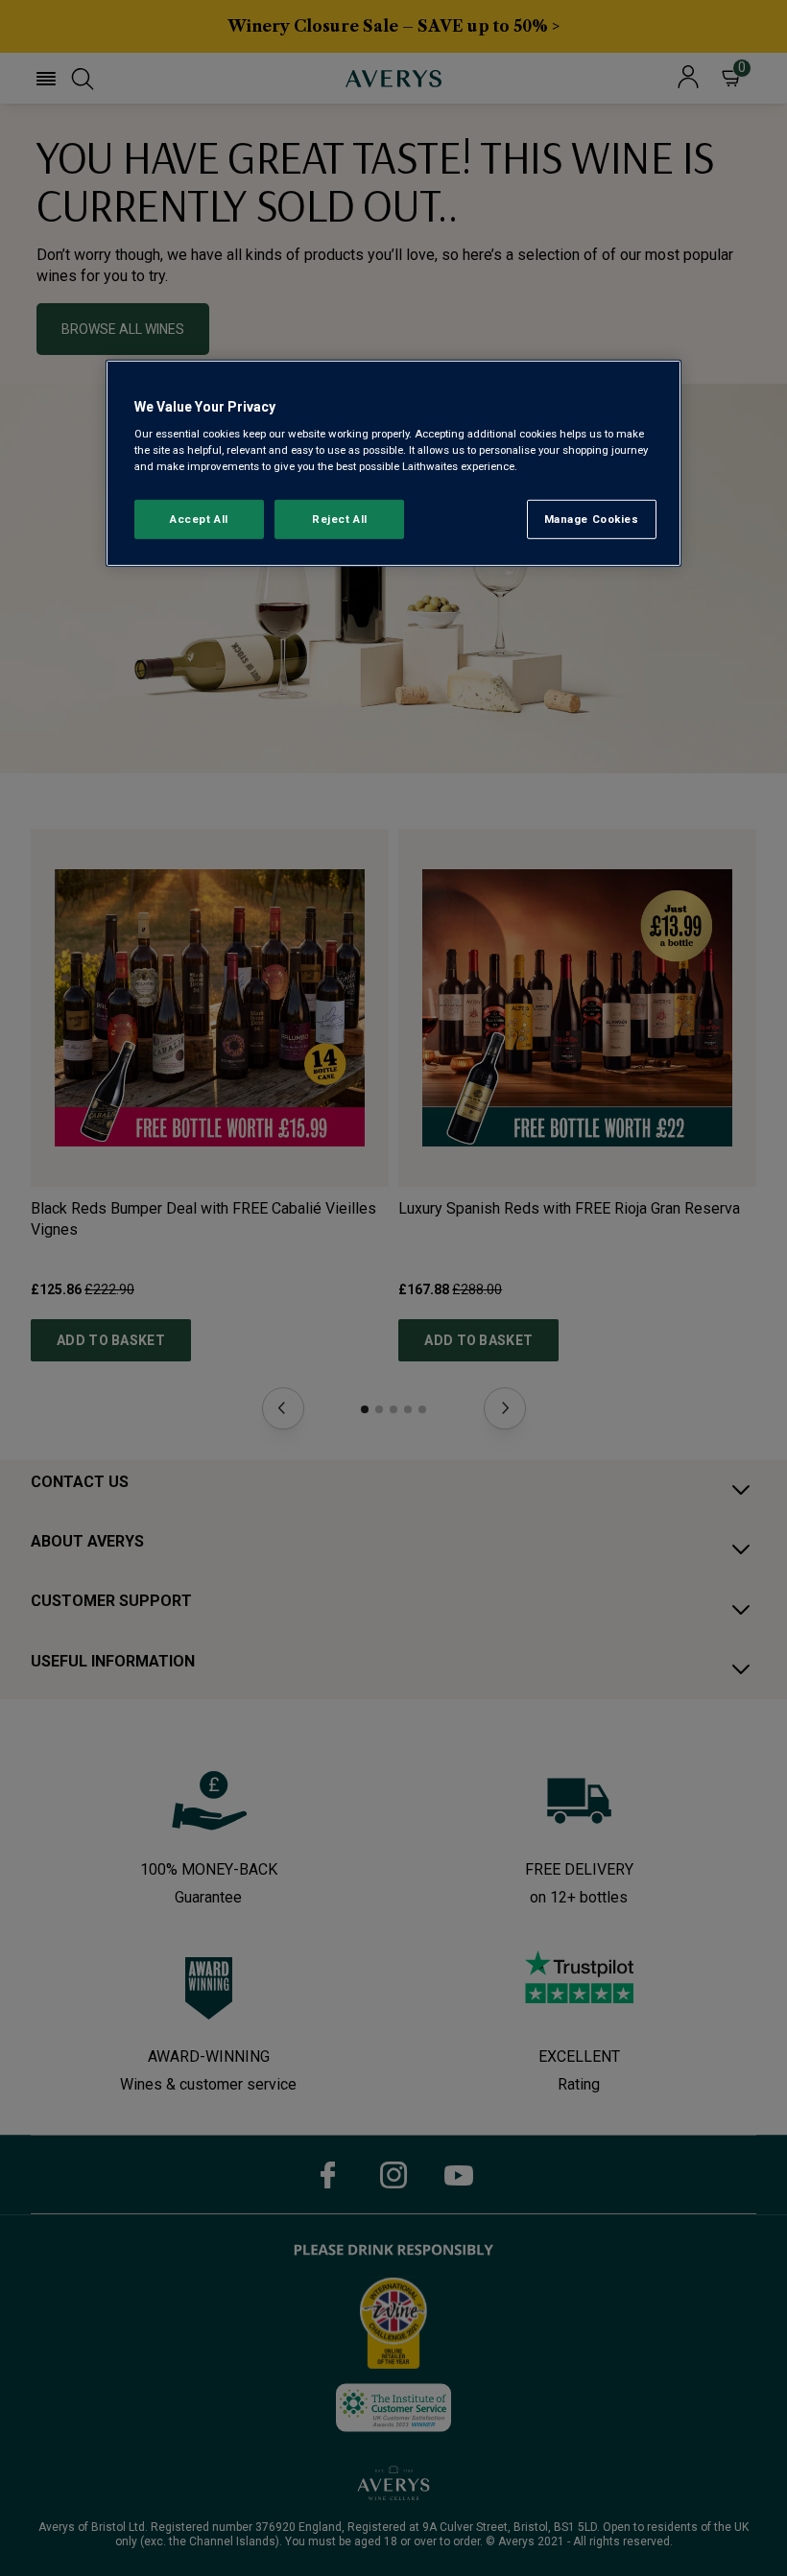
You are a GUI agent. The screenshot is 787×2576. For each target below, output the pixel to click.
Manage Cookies (592, 518)
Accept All (199, 518)
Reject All (340, 518)
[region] (393, 464)
